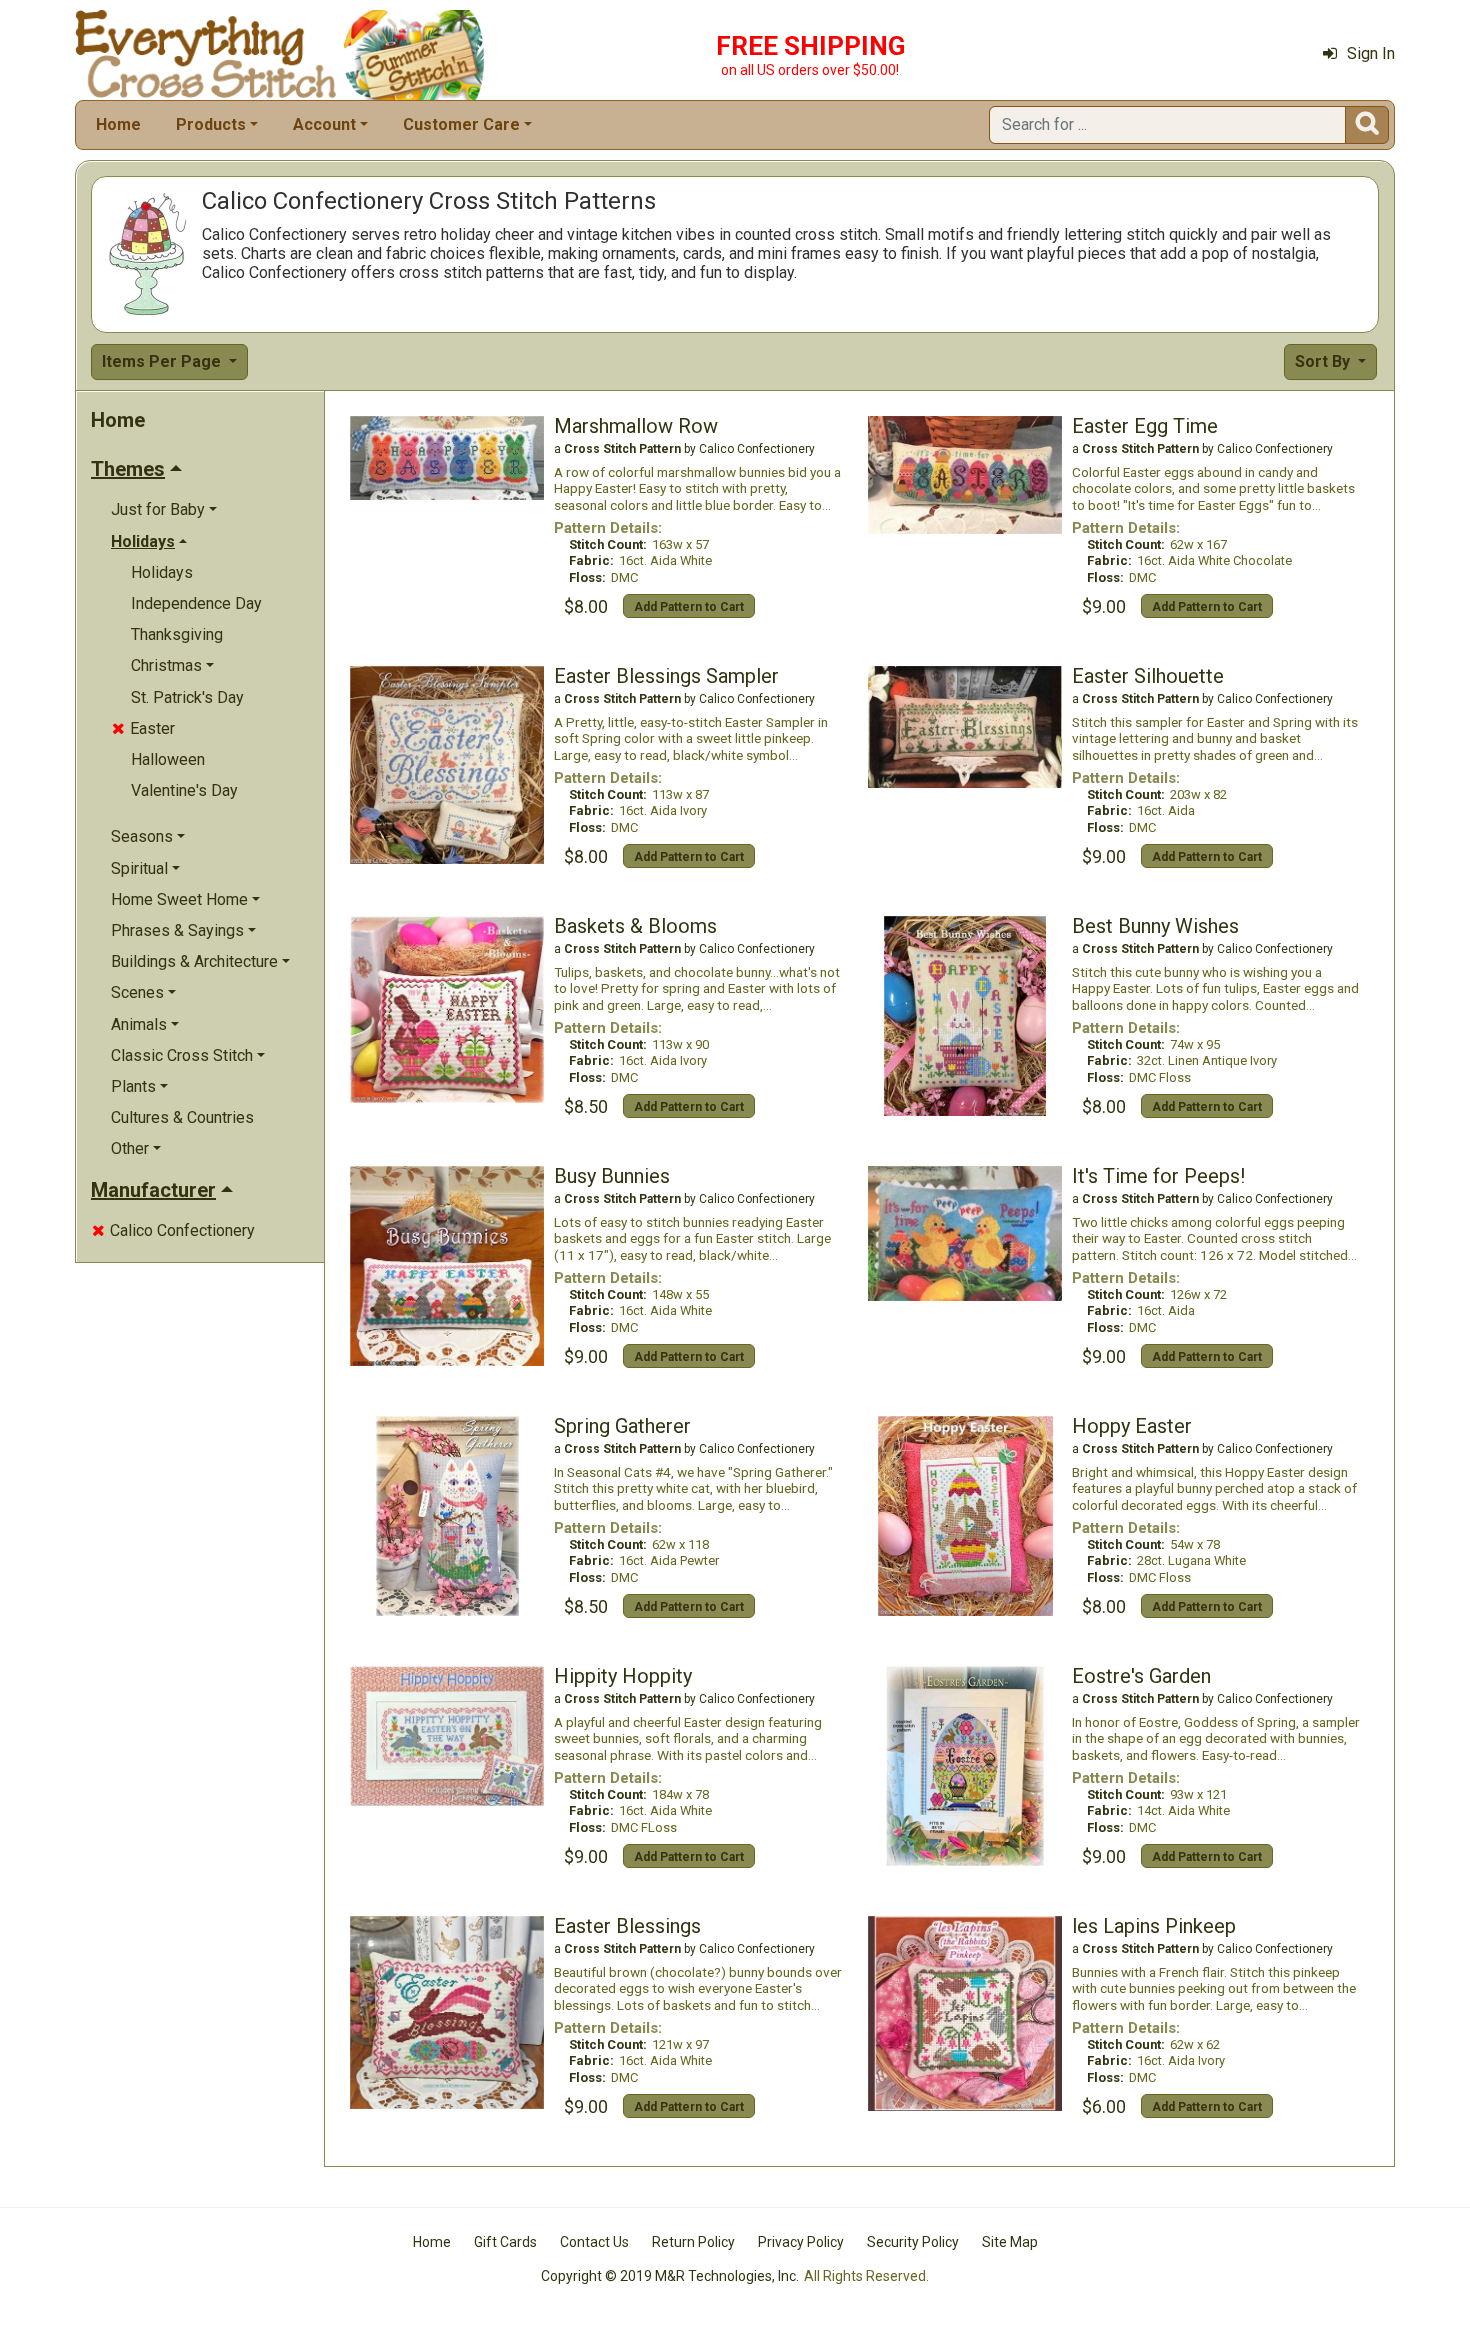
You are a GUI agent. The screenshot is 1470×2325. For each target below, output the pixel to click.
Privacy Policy (801, 2242)
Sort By (1324, 361)
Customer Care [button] (461, 124)
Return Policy (693, 2242)
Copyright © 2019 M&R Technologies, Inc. (670, 2276)
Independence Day (196, 603)
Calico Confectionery (173, 1230)
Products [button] (211, 124)
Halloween (168, 759)
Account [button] (324, 124)
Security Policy (913, 2242)
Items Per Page (163, 361)
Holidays (162, 572)
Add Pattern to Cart (689, 607)
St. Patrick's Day (187, 697)
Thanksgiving (177, 634)
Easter (143, 728)
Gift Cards (505, 2242)
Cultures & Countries (182, 1117)
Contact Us (594, 2242)
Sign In (1371, 53)
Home (118, 124)
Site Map (1010, 2242)
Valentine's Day (184, 790)
